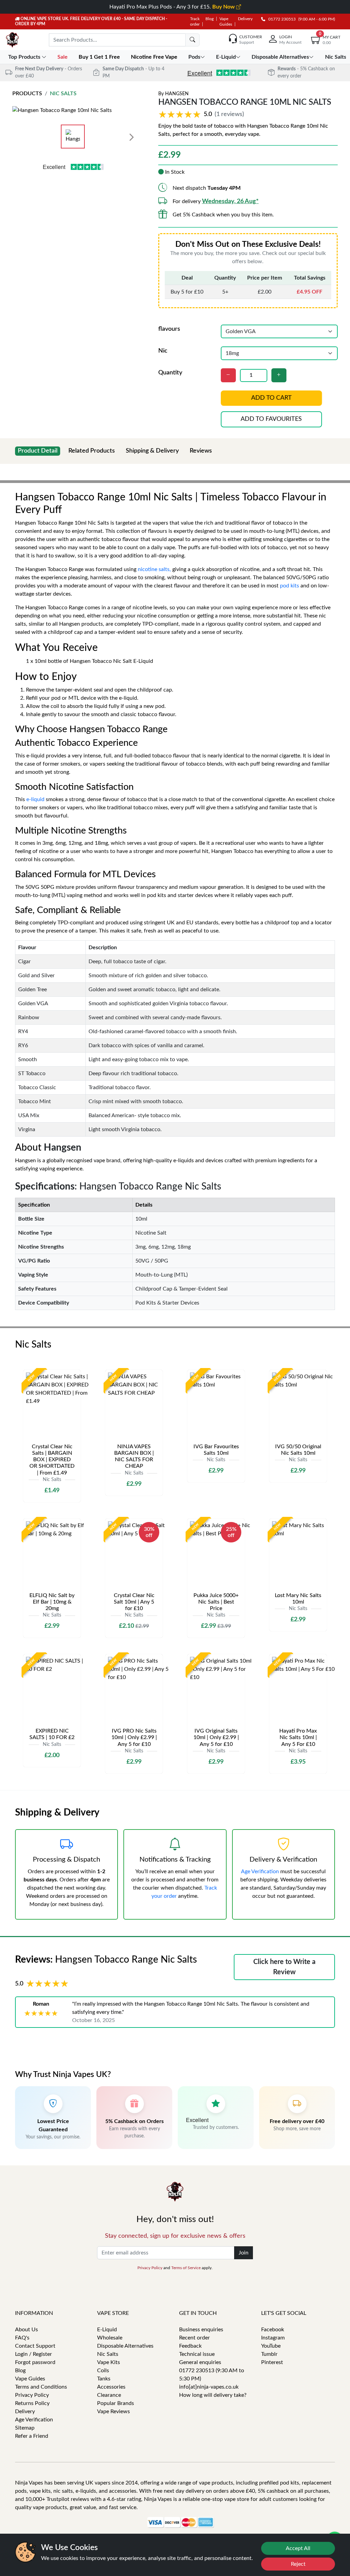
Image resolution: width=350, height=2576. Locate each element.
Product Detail (38, 451)
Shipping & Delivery (152, 451)
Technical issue (197, 2354)
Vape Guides (30, 2379)
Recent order (194, 2338)
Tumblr (269, 2354)
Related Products (92, 451)
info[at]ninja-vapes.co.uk (209, 2387)
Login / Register (33, 2354)
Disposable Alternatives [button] (280, 57)
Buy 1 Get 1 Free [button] (100, 57)
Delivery (245, 19)
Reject (298, 2564)
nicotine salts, (154, 569)
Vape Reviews (113, 2411)
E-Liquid (107, 2330)
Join (244, 2253)
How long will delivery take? (213, 2395)
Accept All (298, 2548)
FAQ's (22, 2338)
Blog (210, 19)
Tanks (104, 2379)
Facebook (273, 2330)
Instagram (273, 2338)
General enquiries (200, 2362)
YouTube (271, 2346)
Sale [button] (63, 57)
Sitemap (25, 2428)
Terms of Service (186, 2268)
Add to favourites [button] (271, 419)
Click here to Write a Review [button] (284, 1967)
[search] (192, 40)
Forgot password (35, 2362)
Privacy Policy (150, 2268)
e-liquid (35, 799)
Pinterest (272, 2362)
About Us (26, 2330)
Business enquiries (201, 2330)
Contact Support (35, 2346)
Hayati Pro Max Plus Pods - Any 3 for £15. (173, 7)
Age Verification (260, 1871)
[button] (203, 115)
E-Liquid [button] (226, 57)
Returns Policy (32, 2403)
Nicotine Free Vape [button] (155, 57)
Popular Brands (116, 2403)
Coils (103, 2371)
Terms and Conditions (41, 2387)
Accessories (111, 2387)
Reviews (201, 451)
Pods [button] (194, 57)
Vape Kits (109, 2362)
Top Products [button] (25, 57)
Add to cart (271, 398)
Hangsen (177, 94)
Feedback (190, 2346)
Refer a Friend (32, 2436)
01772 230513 (280, 19)
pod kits (290, 586)
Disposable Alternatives (125, 2346)
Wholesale (110, 2338)
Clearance (109, 2395)
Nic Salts (63, 94)
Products (27, 94)
